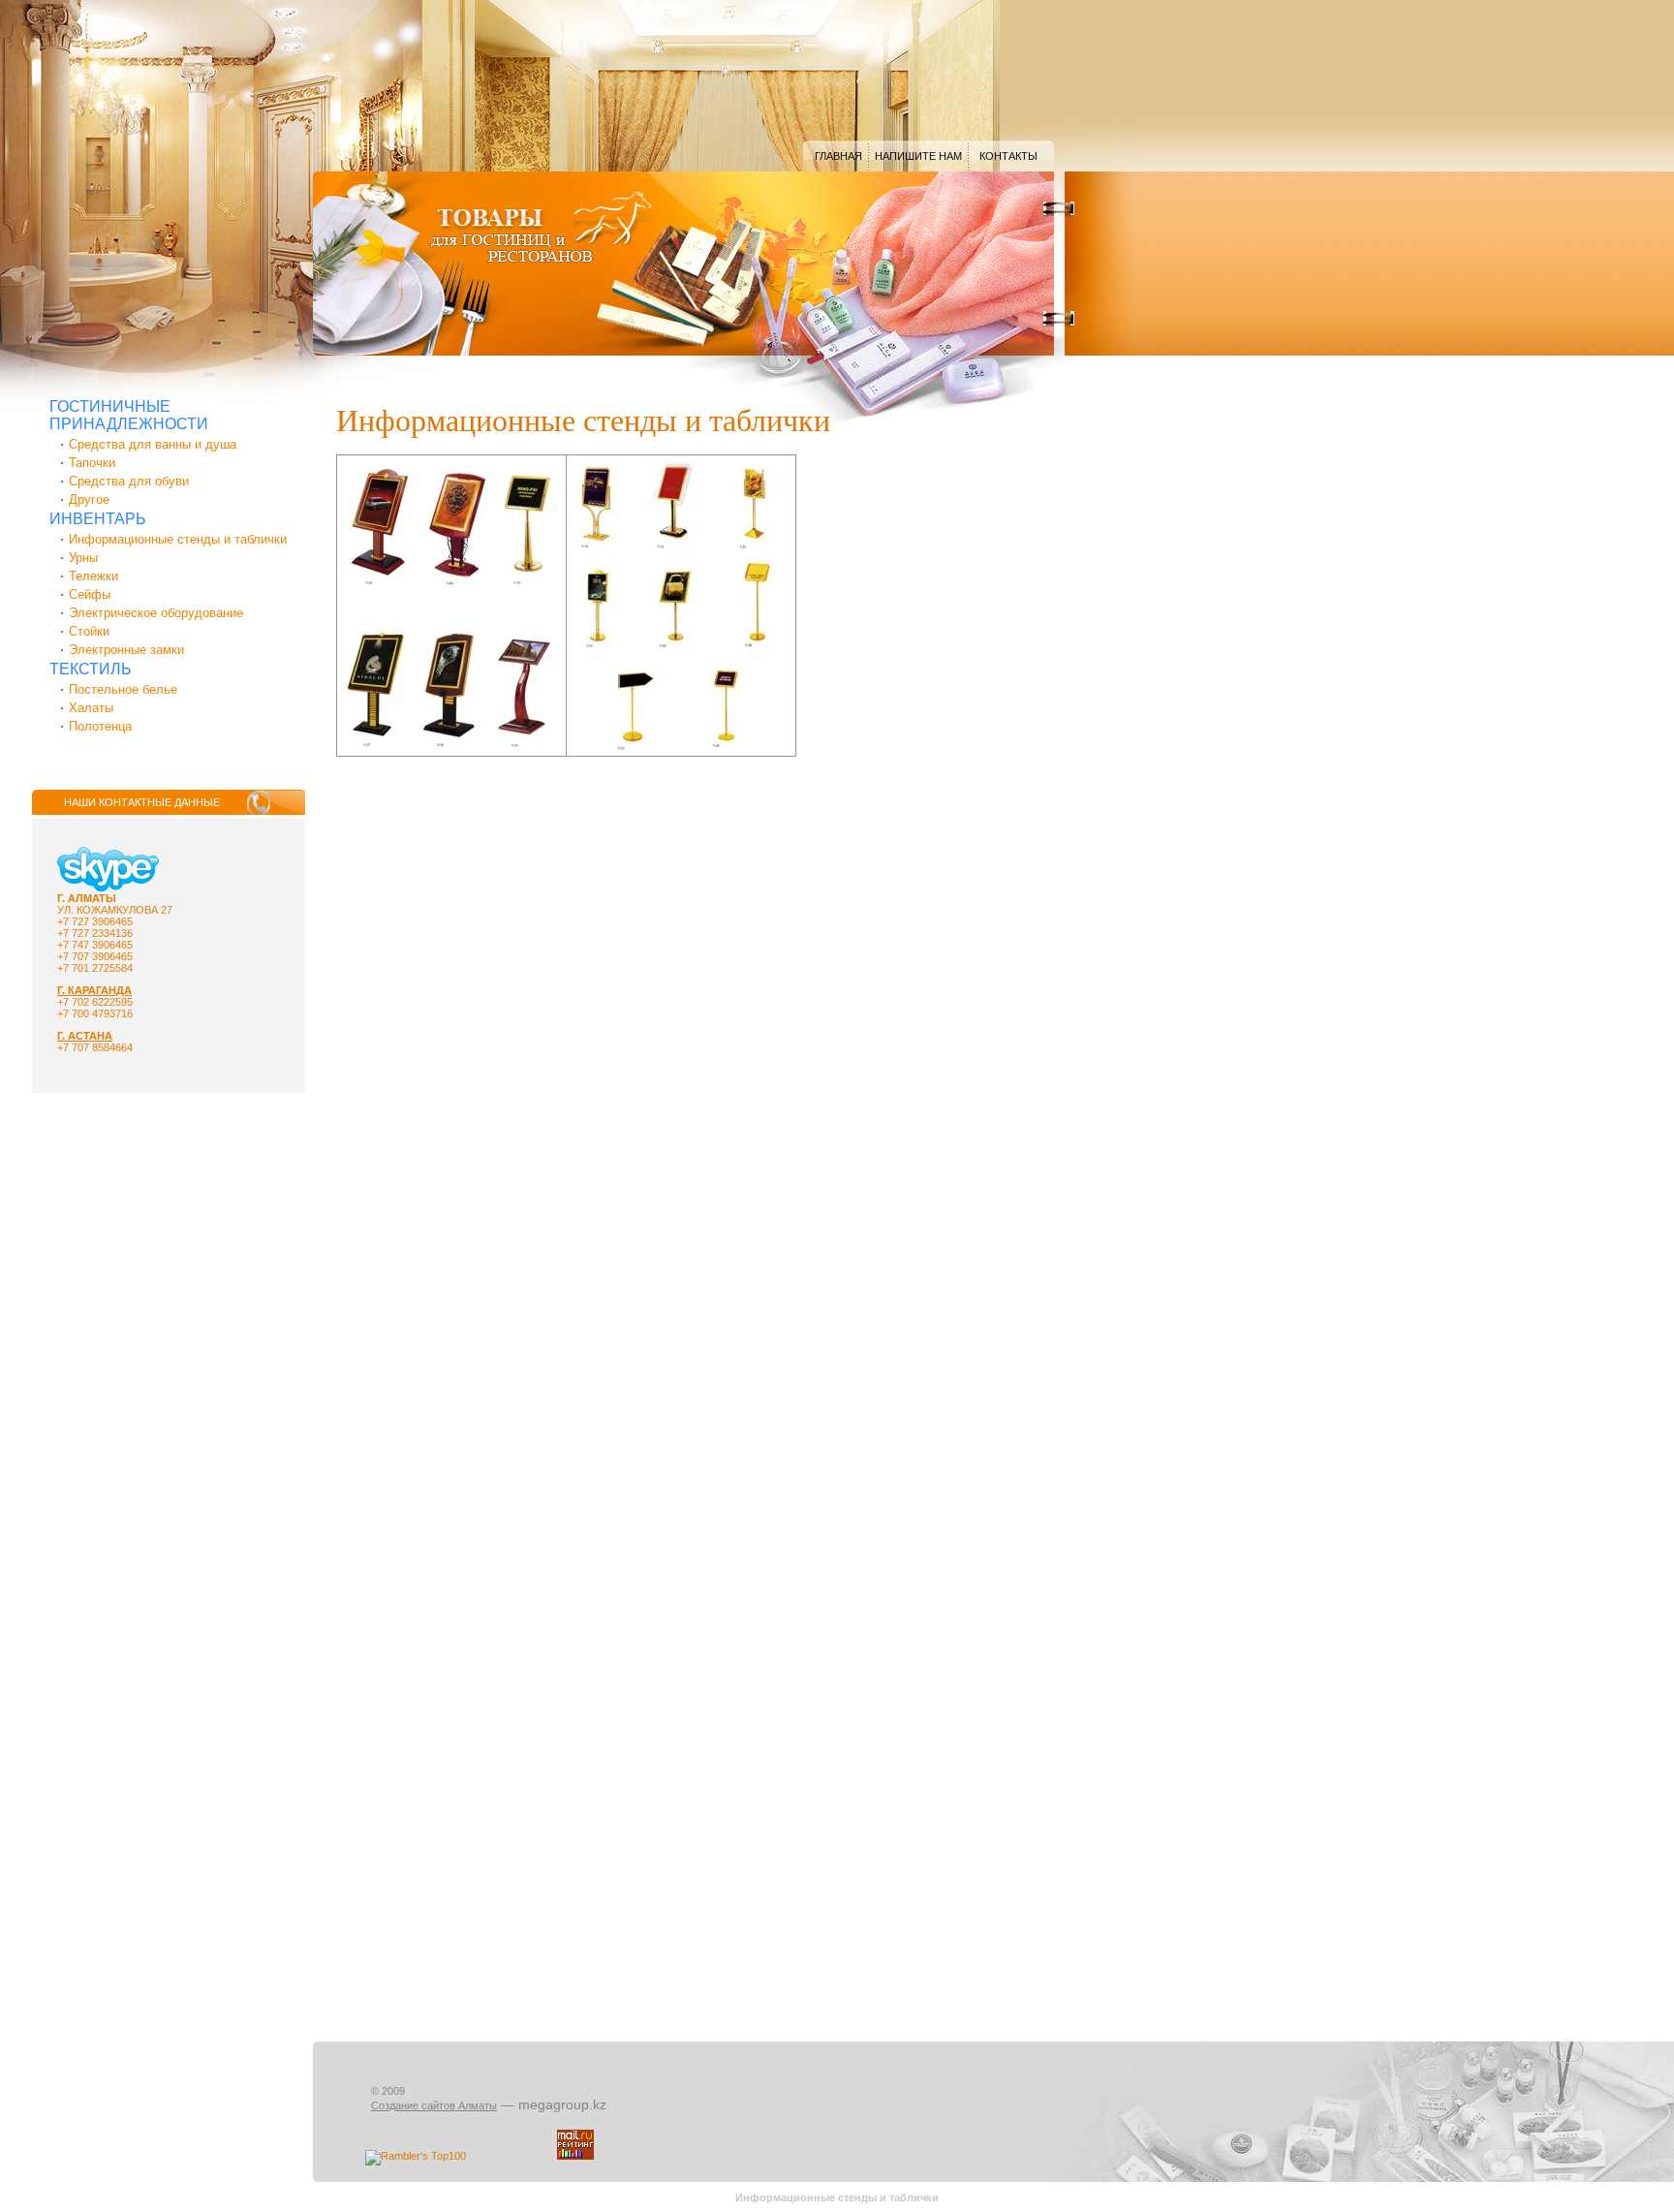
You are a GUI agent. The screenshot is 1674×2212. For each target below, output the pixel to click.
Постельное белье (123, 689)
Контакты (1008, 156)
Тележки (93, 576)
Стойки (89, 631)
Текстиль (91, 669)
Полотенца (100, 726)
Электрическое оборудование (156, 613)
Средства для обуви (129, 481)
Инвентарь (98, 519)
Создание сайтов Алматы (434, 2105)
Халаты (91, 708)
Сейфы (90, 594)
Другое (89, 499)
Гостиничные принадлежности (129, 415)
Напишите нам (918, 156)
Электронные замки (126, 650)
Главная (838, 156)
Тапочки (92, 463)
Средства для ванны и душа (153, 444)
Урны (83, 558)
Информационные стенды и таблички (178, 539)
